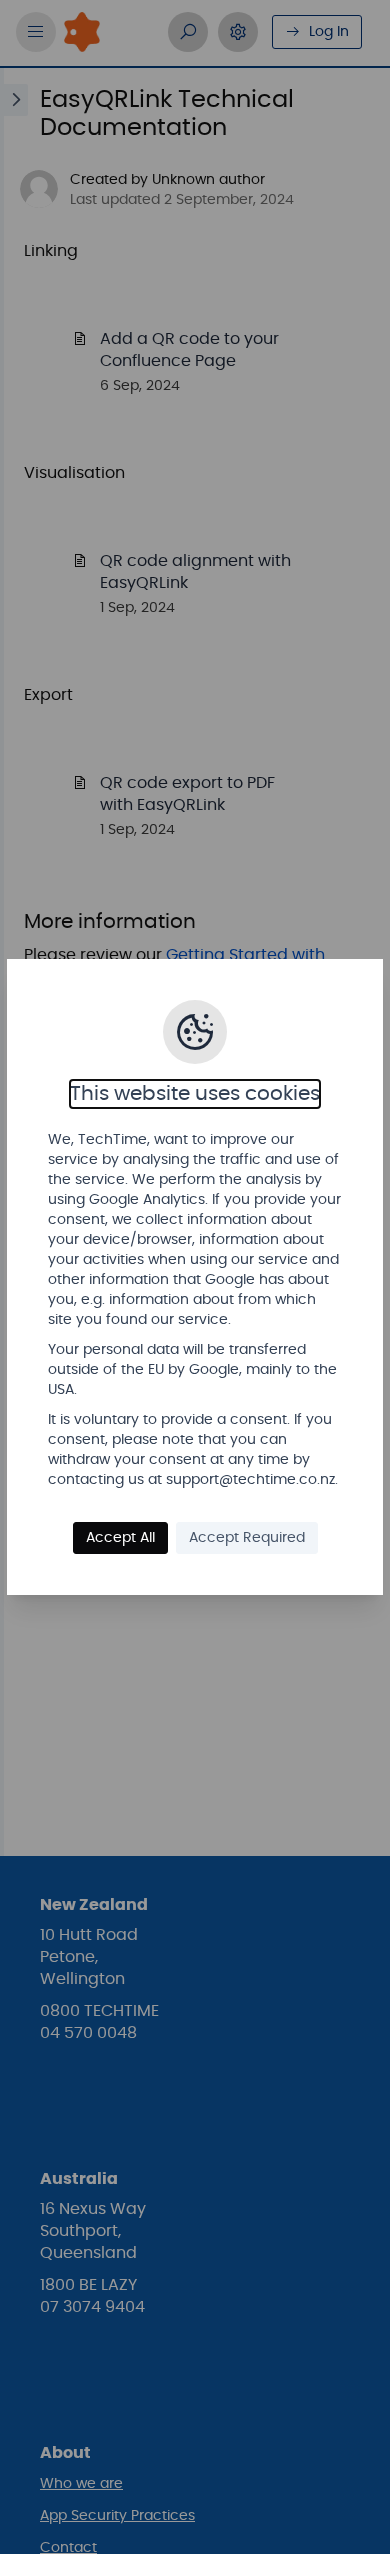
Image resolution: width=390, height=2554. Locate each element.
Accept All (120, 1538)
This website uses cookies (195, 1094)
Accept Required (247, 1538)
